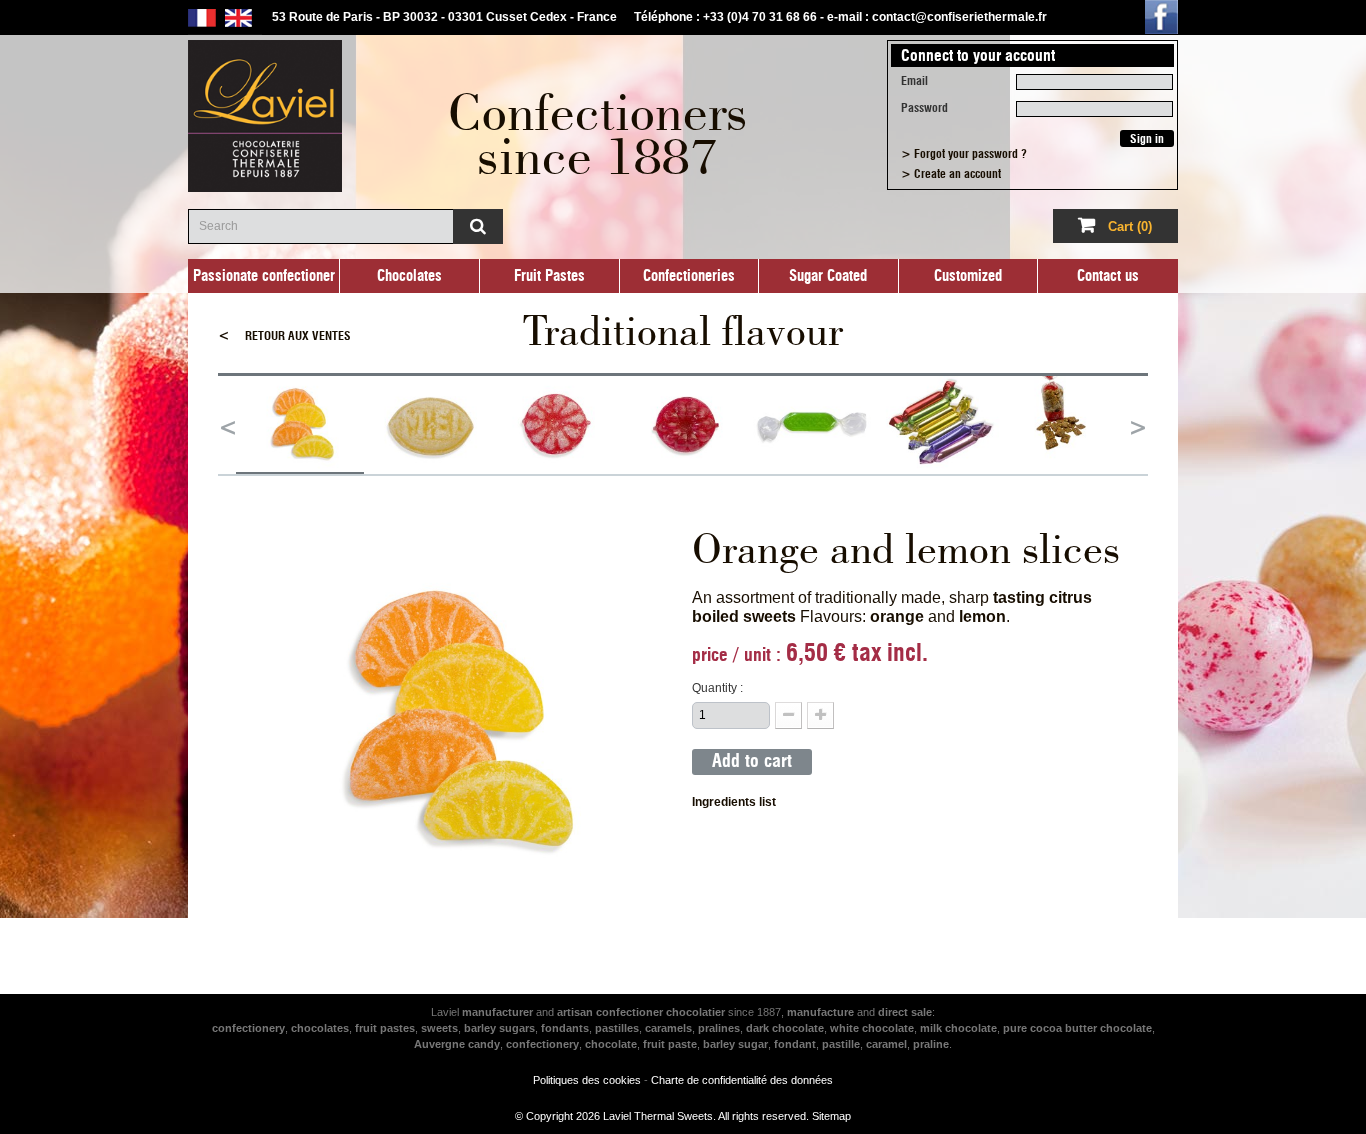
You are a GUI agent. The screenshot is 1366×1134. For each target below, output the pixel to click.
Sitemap (831, 1116)
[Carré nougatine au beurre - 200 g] (1068, 425)
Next (1138, 425)
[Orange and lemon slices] (300, 425)
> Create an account (951, 174)
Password (924, 108)
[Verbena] (812, 425)
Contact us (1108, 276)
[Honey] (428, 425)
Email (914, 81)
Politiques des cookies (587, 1080)
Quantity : (717, 688)
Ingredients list (734, 802)
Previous (228, 425)
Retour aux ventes (284, 335)
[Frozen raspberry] (556, 425)
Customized (968, 276)
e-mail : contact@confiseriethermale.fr (937, 17)
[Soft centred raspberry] (684, 425)
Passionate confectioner (264, 276)
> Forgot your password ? (964, 154)
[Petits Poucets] (940, 425)
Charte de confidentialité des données (742, 1080)
